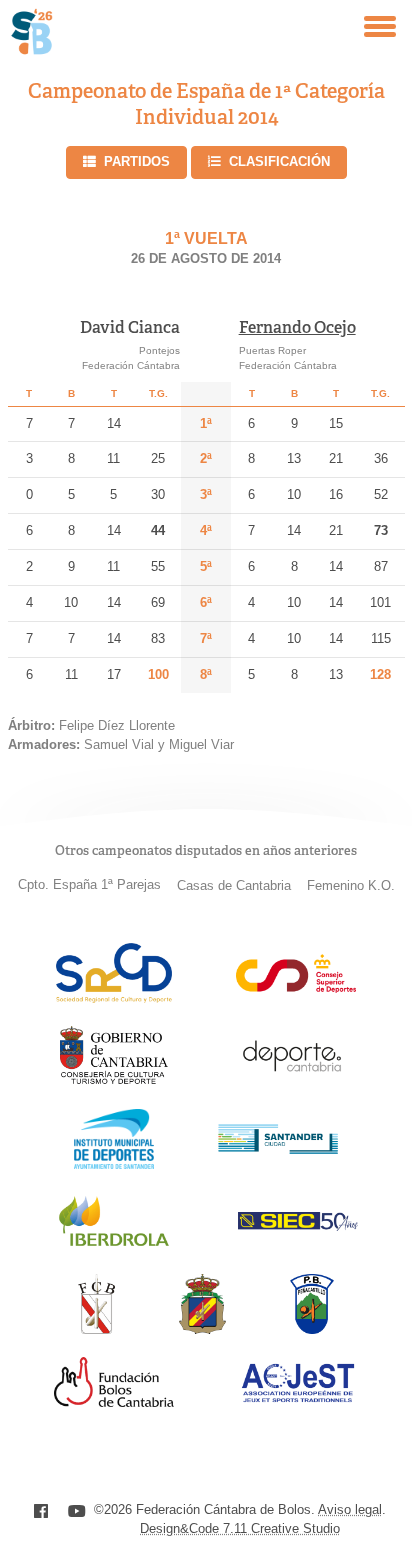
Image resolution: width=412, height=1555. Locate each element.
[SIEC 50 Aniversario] (298, 1225)
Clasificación (279, 161)
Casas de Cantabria (234, 885)
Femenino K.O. (351, 885)
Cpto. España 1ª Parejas (89, 884)
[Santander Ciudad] (278, 1148)
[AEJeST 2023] (298, 1398)
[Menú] (380, 26)
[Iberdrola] (114, 1245)
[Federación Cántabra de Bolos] (96, 1328)
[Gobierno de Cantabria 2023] (113, 1080)
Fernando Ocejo (297, 327)
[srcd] (113, 997)
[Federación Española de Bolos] (202, 1328)
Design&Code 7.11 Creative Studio (240, 1528)
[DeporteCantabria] (292, 1080)
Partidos (137, 161)
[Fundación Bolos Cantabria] (114, 1401)
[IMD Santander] (114, 1163)
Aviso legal (350, 1509)
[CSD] (296, 987)
